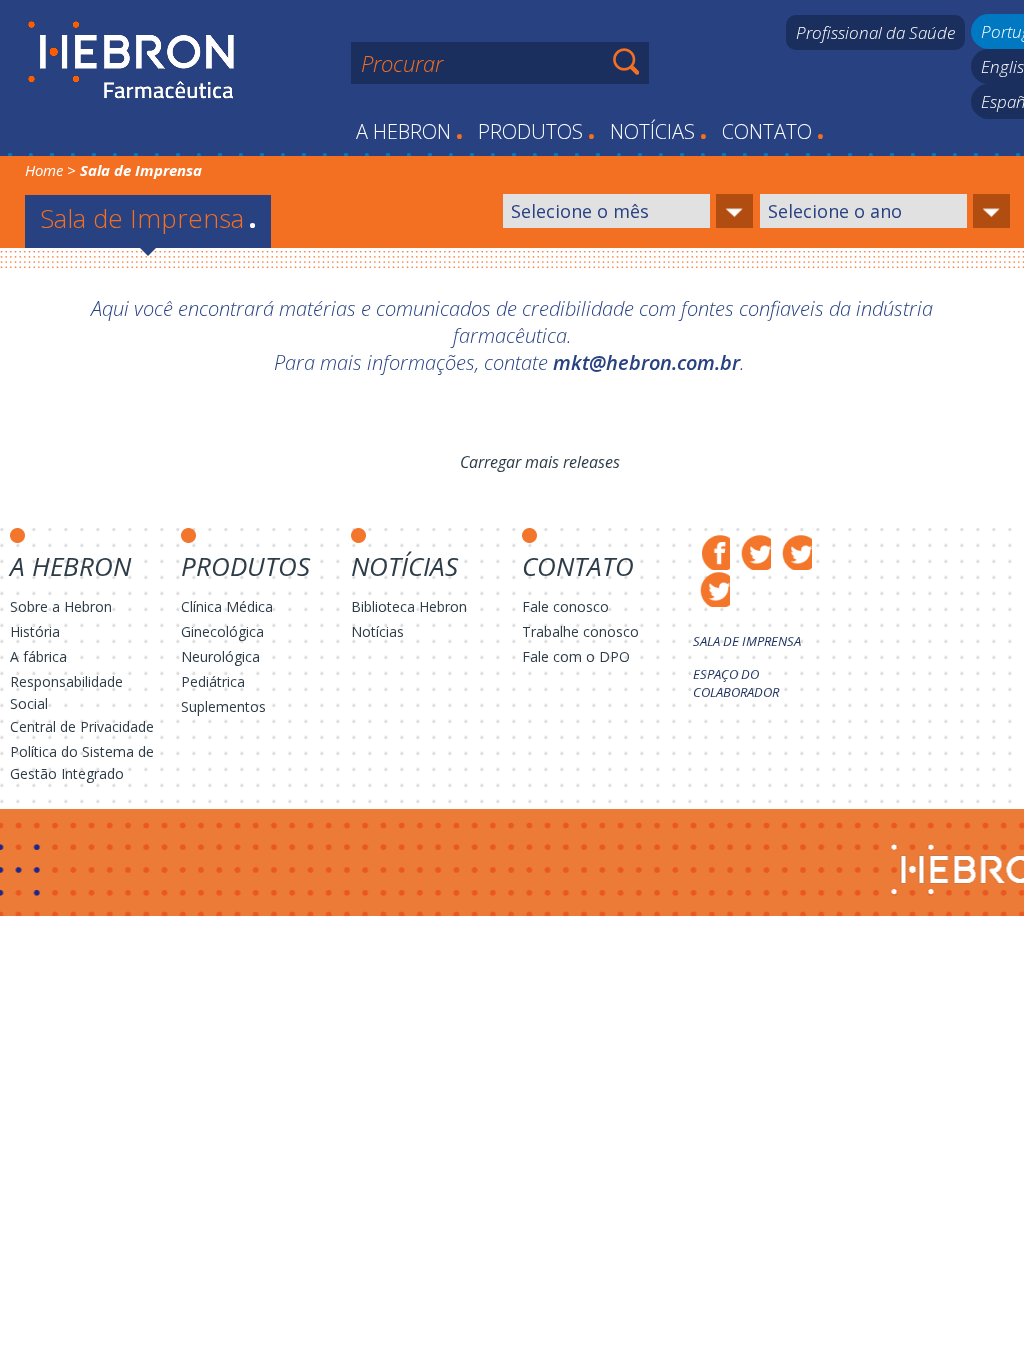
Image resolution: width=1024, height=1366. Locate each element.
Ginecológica (222, 631)
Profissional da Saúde (875, 32)
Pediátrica (213, 681)
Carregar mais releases (540, 462)
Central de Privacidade (82, 726)
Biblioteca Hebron (409, 606)
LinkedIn (711, 588)
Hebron (131, 61)
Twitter (752, 551)
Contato (773, 131)
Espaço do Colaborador (736, 683)
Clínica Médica (227, 606)
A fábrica (38, 656)
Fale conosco (565, 606)
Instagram (793, 551)
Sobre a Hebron (61, 606)
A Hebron (409, 131)
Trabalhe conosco (580, 631)
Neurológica (220, 656)
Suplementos (223, 706)
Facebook (711, 551)
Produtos (536, 131)
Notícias (658, 131)
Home (44, 170)
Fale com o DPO (576, 656)
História (35, 631)
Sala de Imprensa (747, 641)
